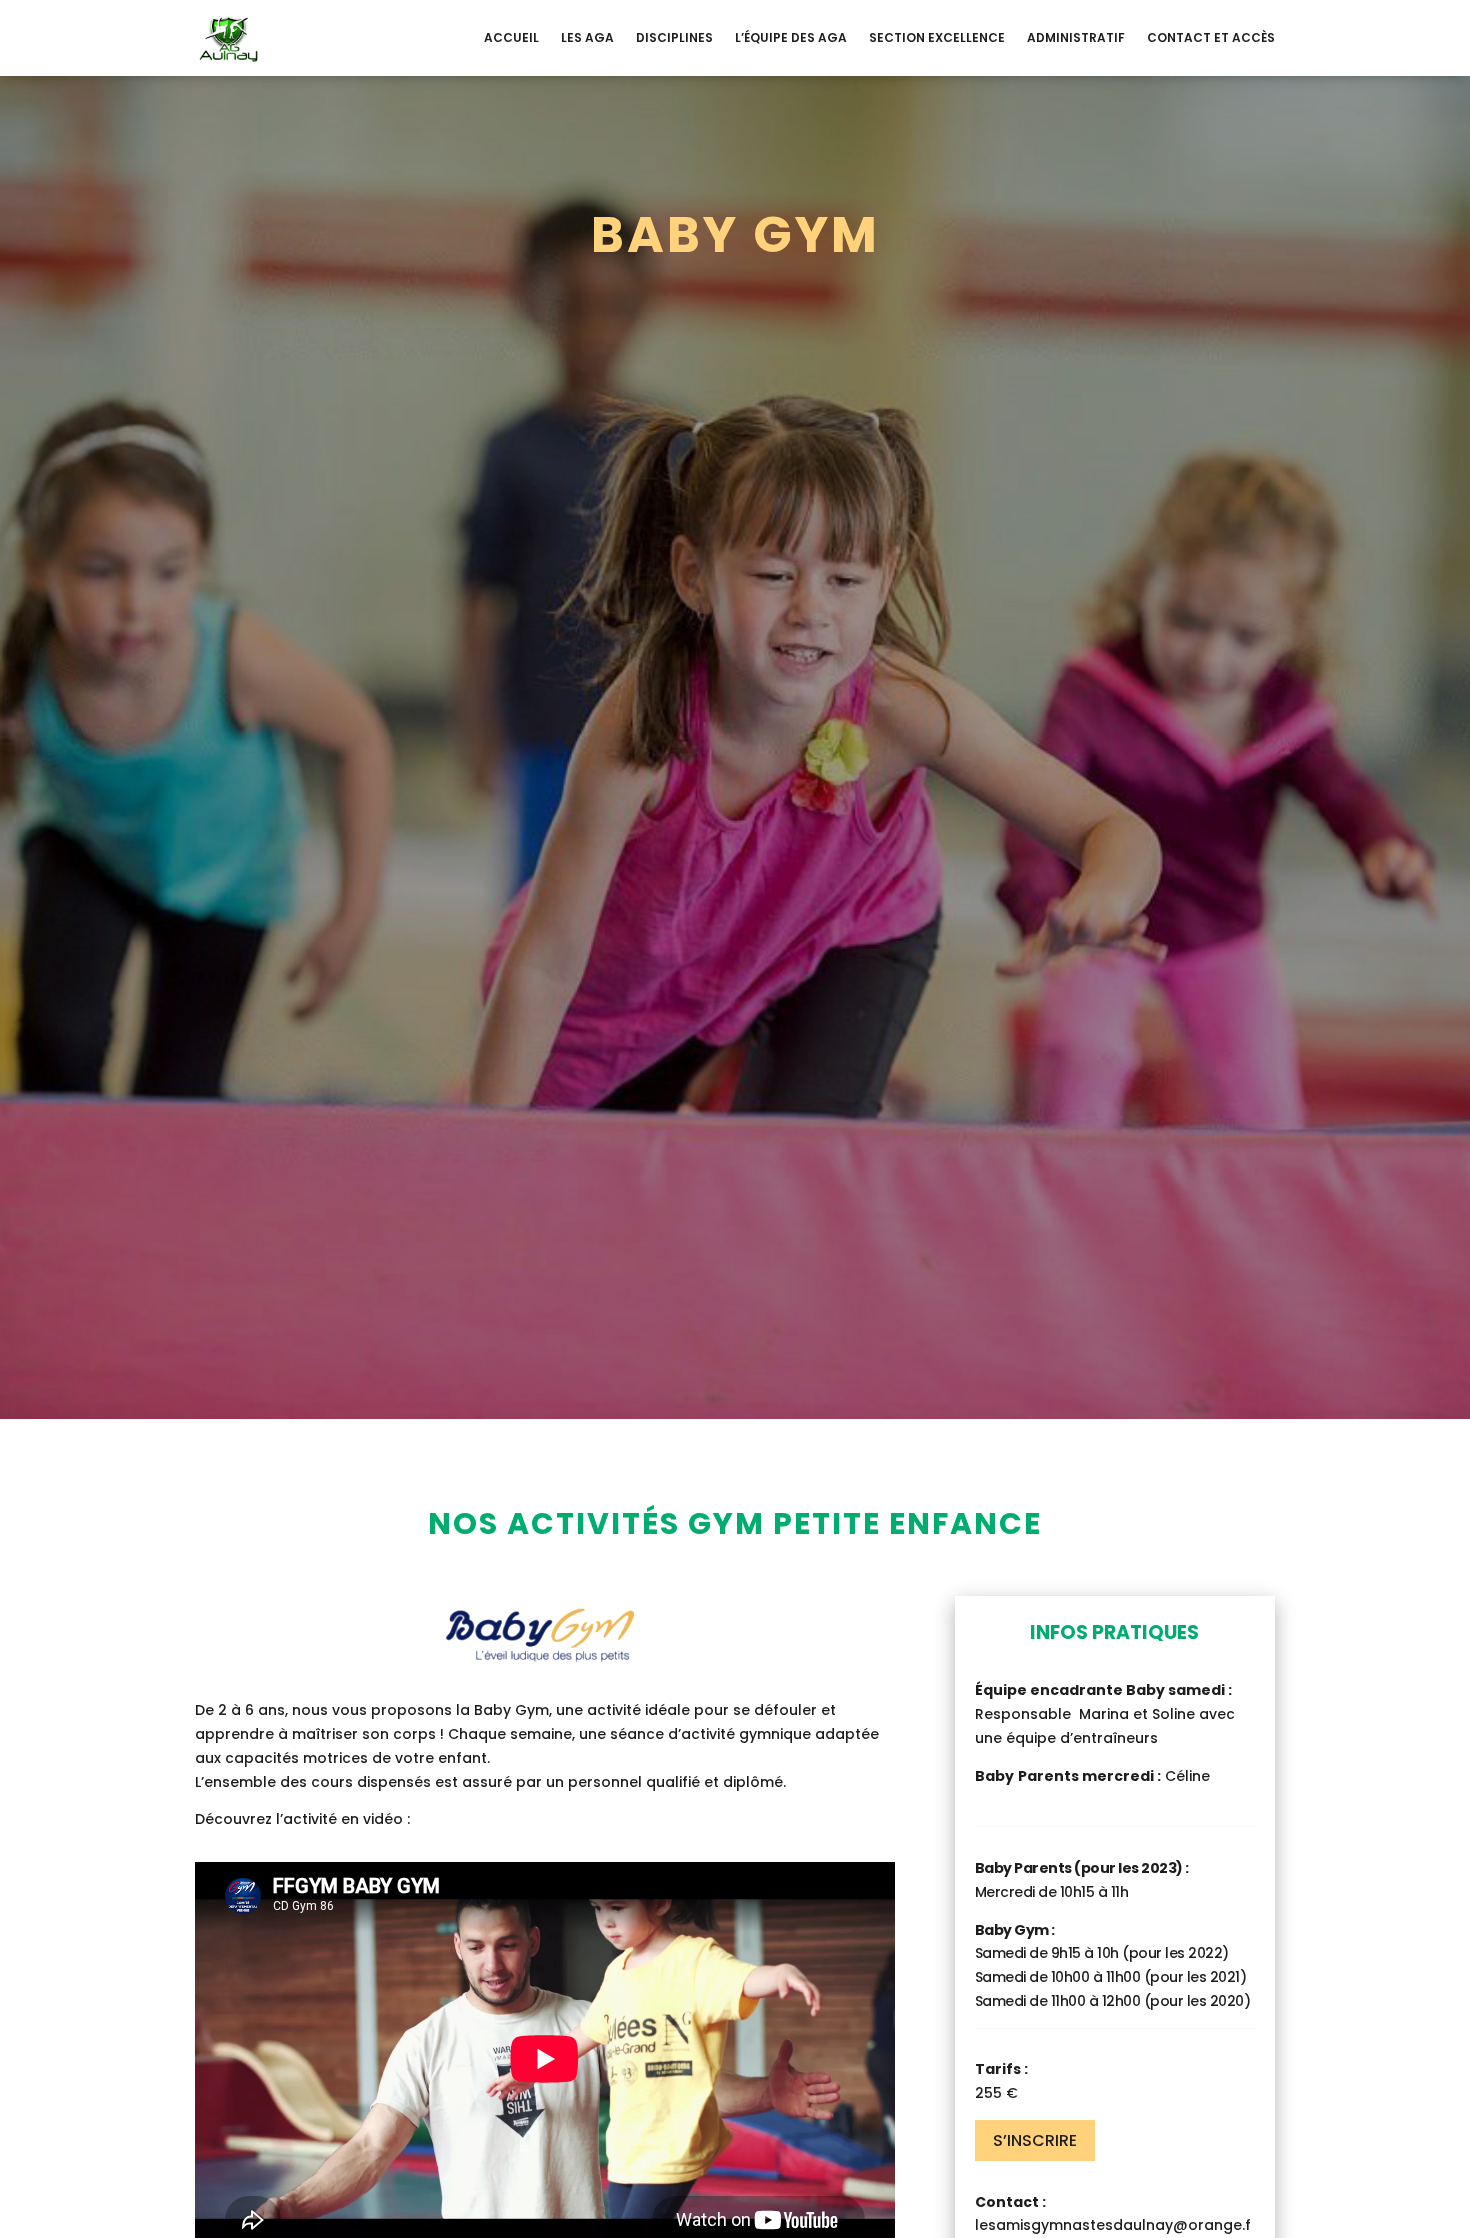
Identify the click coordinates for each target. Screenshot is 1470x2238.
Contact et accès (1211, 37)
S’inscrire (1035, 2140)
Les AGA (587, 37)
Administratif (1076, 37)
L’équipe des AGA (791, 37)
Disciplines (674, 37)
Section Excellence (937, 37)
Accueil (511, 37)
